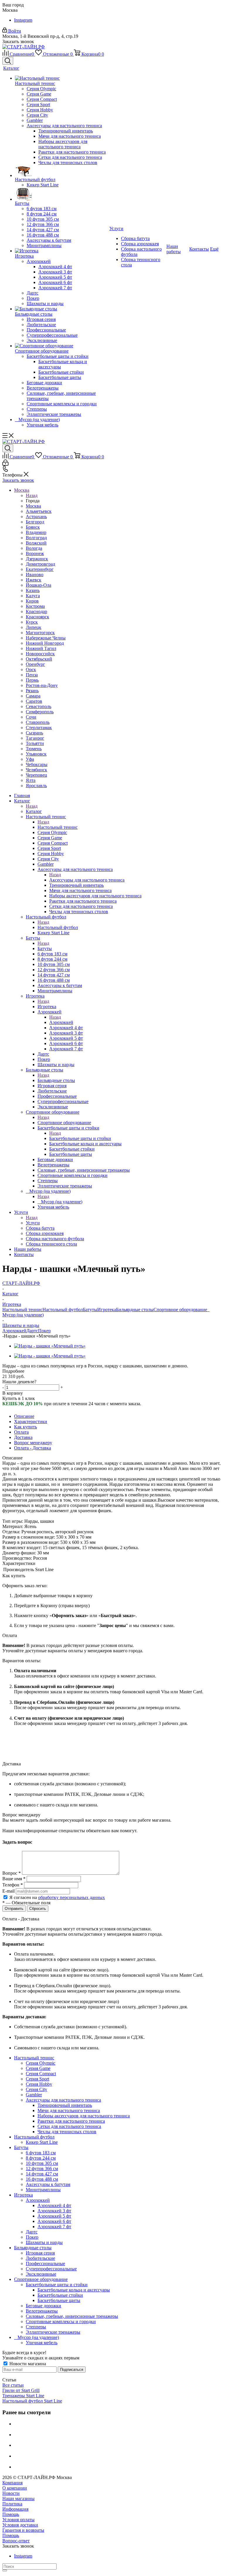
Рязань (32, 691)
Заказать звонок (18, 480)
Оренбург (35, 664)
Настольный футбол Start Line (32, 2401)
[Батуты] (62, 194)
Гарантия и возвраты (23, 2530)
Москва (33, 506)
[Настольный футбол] (62, 171)
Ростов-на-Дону (42, 685)
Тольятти (35, 743)
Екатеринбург (40, 569)
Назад (32, 495)
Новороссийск (40, 654)
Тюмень (34, 749)
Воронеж (35, 553)
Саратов (34, 701)
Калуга (33, 596)
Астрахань (36, 517)
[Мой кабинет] (5, 464)
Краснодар (36, 611)
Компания (12, 2483)
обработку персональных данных (71, 1897)
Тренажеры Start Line (23, 2396)
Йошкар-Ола (39, 585)
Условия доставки (20, 2525)
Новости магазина (27, 2364)
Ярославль (36, 786)
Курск (32, 622)
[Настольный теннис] (62, 78)
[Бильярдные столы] (62, 309)
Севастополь (39, 706)
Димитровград (40, 564)
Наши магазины (18, 2498)
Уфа (30, 759)
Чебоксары (37, 764)
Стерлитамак (39, 728)
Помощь (11, 2514)
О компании (15, 2488)
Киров (32, 601)
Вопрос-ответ (16, 2541)
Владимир (36, 532)
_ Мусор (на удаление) (60, 1202)
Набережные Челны (46, 638)
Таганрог (35, 738)
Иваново (35, 575)
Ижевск (34, 580)
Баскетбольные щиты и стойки (80, 1138)
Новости (11, 2493)
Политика (12, 2504)
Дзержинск (37, 559)
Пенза (32, 675)
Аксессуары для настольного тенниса (87, 880)
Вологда (34, 548)
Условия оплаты (18, 2520)
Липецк (34, 627)
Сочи (31, 717)
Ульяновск (36, 754)
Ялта (31, 780)
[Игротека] (62, 251)
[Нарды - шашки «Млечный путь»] (50, 1346)
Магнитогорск (40, 633)
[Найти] (5, 2570)
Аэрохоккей (61, 1022)
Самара (33, 696)
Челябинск (36, 770)
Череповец (36, 775)
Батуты (45, 948)
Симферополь (40, 712)
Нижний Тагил (41, 648)
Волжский (36, 543)
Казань (33, 590)
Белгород (35, 522)
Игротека (47, 1007)
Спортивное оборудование (64, 1123)
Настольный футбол (58, 927)
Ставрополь (38, 722)
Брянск (33, 527)
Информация (15, 2509)
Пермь (32, 680)
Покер (44, 1331)
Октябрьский (39, 659)
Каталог (34, 811)
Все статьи (13, 2385)
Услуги (33, 1223)
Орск (31, 669)
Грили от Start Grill (21, 2390)
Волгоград (36, 538)
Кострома (35, 606)
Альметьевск (39, 511)
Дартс (32, 1331)
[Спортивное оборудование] (62, 346)
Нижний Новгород (45, 643)
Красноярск (37, 617)
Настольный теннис (58, 827)
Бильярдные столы (56, 1080)
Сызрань (34, 733)
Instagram (23, 20)
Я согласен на (57, 1897)
